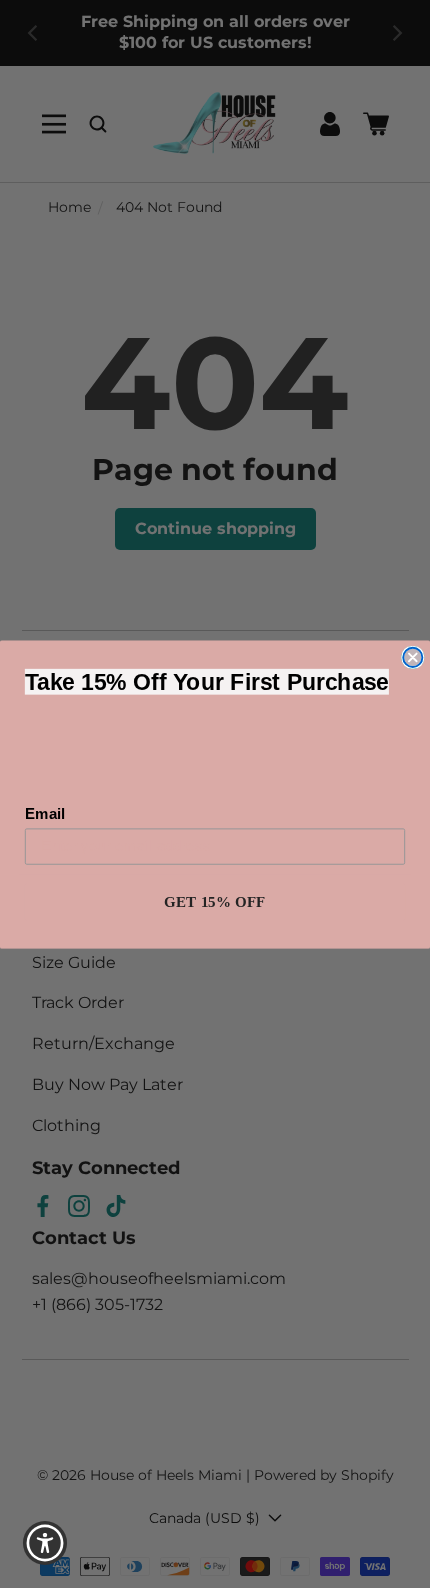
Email (45, 813)
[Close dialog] (412, 656)
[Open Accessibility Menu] (45, 1543)
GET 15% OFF (214, 901)
